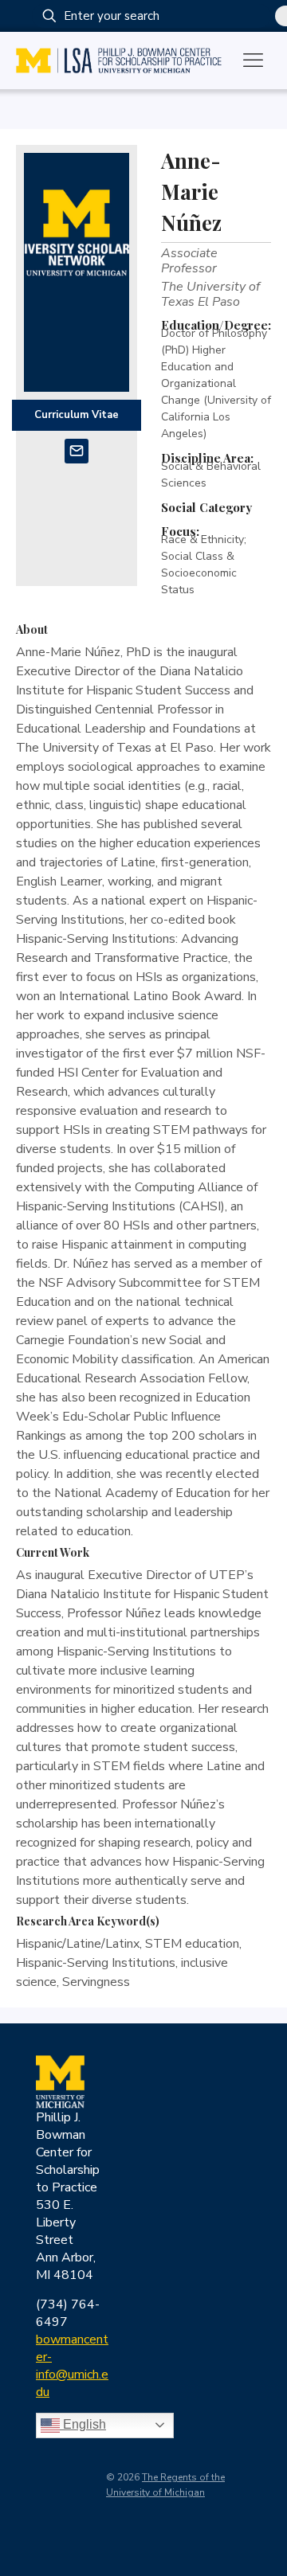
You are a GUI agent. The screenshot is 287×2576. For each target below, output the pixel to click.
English (83, 2424)
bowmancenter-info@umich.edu (72, 2366)
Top (269, 2554)
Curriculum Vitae (77, 415)
